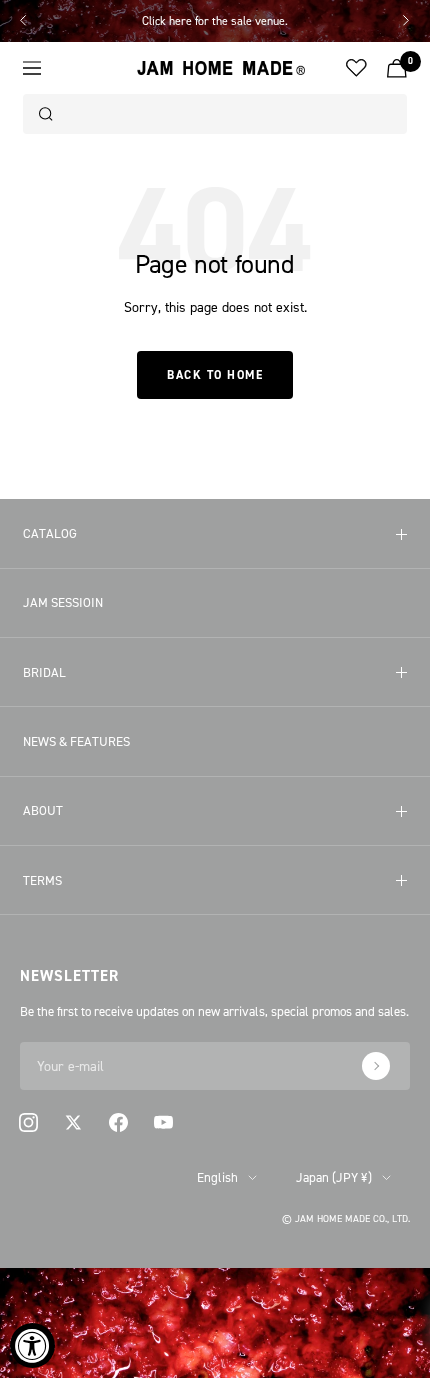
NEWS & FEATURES (76, 741)
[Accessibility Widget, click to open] (32, 1345)
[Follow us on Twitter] (73, 1122)
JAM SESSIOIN (63, 602)
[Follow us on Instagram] (28, 1122)
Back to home (215, 375)
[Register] (376, 1066)
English (217, 1177)
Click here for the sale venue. (215, 20)
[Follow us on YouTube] (163, 1122)
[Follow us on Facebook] (118, 1122)
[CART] (397, 68)
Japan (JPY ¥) (334, 1177)
